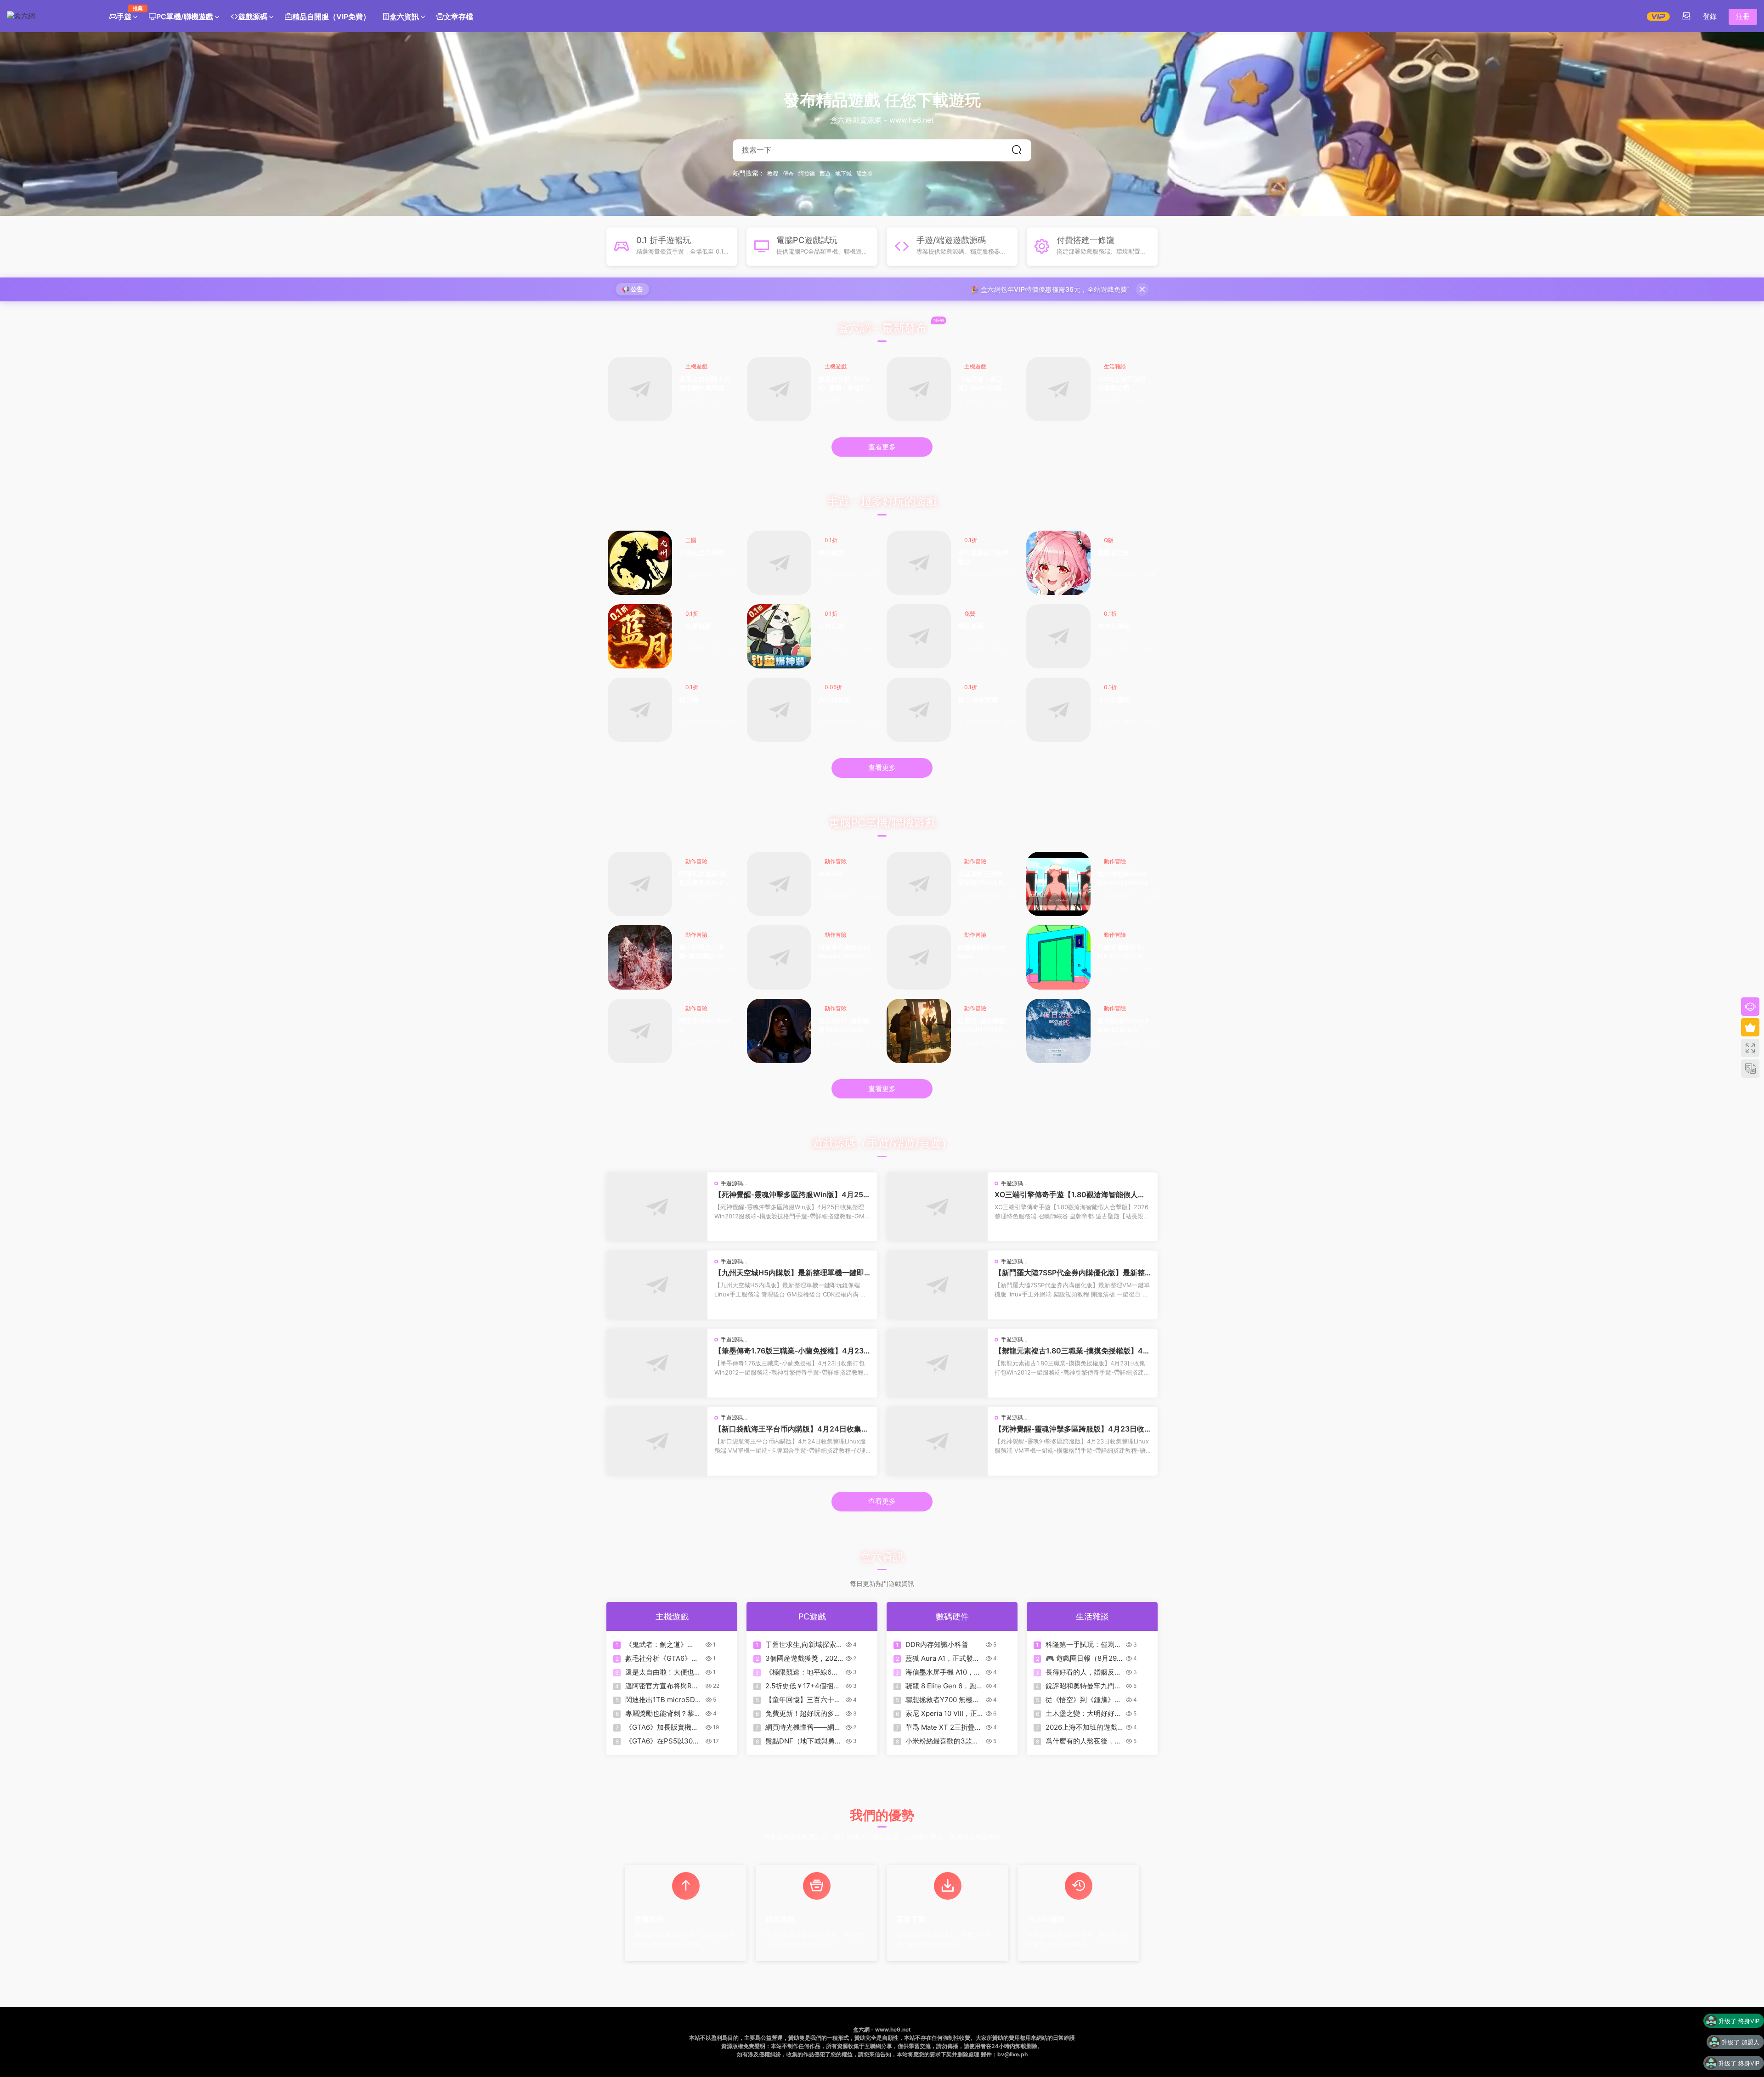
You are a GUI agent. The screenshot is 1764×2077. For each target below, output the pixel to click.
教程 (773, 174)
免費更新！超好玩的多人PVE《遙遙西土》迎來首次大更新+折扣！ (803, 1714)
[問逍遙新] (919, 636)
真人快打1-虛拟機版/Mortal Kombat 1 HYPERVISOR (844, 1026)
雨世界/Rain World (705, 1025)
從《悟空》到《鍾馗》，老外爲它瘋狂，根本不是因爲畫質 (1083, 1700)
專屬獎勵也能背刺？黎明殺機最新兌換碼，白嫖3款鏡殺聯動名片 (663, 1714)
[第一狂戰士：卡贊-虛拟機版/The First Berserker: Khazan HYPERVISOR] (640, 957)
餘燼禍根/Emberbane (982, 952)
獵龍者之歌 (1114, 552)
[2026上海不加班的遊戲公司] (1058, 389)
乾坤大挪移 (1114, 626)
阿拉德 (807, 174)
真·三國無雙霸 (978, 699)
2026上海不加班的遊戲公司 (1122, 383)
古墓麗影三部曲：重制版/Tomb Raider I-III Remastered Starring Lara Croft (984, 879)
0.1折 (831, 540)
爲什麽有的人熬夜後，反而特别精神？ (1083, 1741)
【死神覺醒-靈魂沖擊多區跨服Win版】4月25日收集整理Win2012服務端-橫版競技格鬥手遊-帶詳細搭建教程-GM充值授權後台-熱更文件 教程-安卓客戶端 (792, 1194)
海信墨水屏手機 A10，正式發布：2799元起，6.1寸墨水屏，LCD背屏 (943, 1672)
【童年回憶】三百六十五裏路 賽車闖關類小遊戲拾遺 (804, 1700)
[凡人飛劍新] (779, 710)
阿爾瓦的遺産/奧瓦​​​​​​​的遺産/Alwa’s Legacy (703, 879)
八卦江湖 (831, 626)
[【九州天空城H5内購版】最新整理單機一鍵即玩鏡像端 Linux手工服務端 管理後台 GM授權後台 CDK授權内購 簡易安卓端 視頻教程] (657, 1285)
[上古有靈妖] (1058, 710)
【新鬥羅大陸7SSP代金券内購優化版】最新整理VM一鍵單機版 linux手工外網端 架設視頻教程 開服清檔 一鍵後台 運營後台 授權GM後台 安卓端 (1071, 1273)
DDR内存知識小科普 (937, 1644)
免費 (970, 614)
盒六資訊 (404, 17)
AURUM (830, 874)
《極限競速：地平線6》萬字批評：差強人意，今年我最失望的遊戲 (803, 1672)
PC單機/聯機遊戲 (185, 17)
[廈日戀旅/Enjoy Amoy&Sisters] (1058, 1031)
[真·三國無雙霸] (919, 710)
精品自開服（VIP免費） (331, 17)
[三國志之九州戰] (640, 563)
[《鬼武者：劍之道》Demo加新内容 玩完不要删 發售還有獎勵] (919, 389)
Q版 (1109, 540)
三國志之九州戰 (701, 552)
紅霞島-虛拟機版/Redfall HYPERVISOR (983, 1026)
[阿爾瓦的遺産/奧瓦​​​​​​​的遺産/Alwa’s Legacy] (640, 884)
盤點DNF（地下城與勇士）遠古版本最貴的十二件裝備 (803, 1741)
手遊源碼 (732, 1183)
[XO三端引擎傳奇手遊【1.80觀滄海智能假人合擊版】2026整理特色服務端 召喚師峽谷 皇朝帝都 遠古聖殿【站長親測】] (937, 1207)
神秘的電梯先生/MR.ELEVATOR (1121, 952)
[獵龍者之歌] (1058, 563)
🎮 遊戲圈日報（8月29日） (1081, 1658)
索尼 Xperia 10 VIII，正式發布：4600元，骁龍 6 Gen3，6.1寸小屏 (941, 1714)
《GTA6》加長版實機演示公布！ (662, 1727)
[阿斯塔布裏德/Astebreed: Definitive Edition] (779, 957)
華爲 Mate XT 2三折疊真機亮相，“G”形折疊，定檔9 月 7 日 (944, 1727)
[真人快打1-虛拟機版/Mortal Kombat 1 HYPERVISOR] (779, 1031)
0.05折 (833, 687)
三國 (691, 540)
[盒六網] (48, 16)
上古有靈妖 (1114, 699)
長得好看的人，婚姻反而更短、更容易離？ (1083, 1672)
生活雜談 (1115, 366)
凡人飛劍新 (834, 699)
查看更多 (882, 447)
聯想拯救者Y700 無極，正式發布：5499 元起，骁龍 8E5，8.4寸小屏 (942, 1700)
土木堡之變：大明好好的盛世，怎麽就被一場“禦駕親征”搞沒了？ (1083, 1714)
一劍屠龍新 (695, 626)
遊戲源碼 (253, 17)
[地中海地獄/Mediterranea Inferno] (1058, 884)
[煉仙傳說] (779, 563)
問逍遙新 (971, 626)
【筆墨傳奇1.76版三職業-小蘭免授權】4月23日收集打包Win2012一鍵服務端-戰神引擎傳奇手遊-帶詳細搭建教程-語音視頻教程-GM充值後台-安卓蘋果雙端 (792, 1351)
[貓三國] (640, 710)
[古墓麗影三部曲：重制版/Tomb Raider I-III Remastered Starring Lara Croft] (919, 884)
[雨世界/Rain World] (640, 1031)
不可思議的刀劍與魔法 (984, 557)
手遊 (127, 13)
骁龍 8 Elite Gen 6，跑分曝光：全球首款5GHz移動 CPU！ (944, 1686)
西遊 (825, 174)
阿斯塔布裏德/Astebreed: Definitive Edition (844, 952)
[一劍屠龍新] (640, 636)
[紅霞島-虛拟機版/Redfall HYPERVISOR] (919, 1031)
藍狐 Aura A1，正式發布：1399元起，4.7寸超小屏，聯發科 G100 (943, 1658)
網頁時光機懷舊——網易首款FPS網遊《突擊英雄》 (803, 1727)
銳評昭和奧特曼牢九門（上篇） (1080, 1686)
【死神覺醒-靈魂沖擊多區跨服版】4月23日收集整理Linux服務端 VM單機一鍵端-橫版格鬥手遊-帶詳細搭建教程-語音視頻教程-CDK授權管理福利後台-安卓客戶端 (1072, 1429)
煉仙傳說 (831, 552)
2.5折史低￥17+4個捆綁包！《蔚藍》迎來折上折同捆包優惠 (803, 1686)
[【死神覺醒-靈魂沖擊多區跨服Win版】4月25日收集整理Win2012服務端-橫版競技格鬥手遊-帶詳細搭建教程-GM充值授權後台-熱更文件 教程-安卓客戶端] (657, 1207)
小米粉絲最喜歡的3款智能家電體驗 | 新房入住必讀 (943, 1741)
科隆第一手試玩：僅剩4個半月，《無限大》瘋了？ (1082, 1645)
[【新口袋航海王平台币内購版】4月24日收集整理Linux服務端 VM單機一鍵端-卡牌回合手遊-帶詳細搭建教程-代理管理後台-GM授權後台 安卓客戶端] (657, 1441)
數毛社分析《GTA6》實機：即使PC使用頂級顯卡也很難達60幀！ (844, 384)
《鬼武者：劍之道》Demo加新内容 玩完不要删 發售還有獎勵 (983, 384)
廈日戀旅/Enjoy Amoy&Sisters (1123, 1025)
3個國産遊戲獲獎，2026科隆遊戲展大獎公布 (803, 1658)
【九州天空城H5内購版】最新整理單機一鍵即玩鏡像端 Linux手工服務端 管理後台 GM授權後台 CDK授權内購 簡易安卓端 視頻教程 (792, 1273)
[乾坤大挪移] (1058, 636)
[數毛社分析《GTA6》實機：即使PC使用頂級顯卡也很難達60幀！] (779, 389)
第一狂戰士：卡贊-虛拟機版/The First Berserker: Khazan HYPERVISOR (704, 952)
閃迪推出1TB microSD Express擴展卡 (660, 1700)
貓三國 (689, 699)
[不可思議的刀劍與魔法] (919, 563)
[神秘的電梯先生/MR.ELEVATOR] (1058, 957)
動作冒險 (696, 861)
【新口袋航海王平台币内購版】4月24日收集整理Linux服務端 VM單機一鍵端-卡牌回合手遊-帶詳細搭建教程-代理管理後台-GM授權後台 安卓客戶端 (792, 1429)
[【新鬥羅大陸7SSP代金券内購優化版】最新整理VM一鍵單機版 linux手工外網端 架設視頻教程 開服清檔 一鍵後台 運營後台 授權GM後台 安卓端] (937, 1285)
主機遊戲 (696, 366)
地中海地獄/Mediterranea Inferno (1123, 878)
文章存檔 (458, 17)
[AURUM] (779, 884)
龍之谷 (865, 174)
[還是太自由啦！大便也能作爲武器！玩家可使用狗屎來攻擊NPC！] (640, 389)
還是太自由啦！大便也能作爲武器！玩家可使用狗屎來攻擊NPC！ (705, 384)
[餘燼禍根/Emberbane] (919, 957)
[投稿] (1686, 16)
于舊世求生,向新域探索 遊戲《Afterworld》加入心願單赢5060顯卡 (803, 1645)
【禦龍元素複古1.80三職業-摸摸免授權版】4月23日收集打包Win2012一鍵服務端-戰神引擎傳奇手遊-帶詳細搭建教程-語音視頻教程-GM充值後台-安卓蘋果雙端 (1072, 1351)
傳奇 (788, 174)
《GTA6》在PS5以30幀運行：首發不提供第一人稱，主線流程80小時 (663, 1741)
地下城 (843, 174)
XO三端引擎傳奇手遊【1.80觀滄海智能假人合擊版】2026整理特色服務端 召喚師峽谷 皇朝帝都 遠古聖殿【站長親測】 (1072, 1194)
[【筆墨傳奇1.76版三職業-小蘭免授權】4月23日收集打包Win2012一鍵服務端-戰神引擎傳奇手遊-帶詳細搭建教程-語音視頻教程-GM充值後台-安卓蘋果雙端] (657, 1363)
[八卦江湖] (779, 636)
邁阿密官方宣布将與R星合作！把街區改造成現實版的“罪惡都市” (663, 1686)
